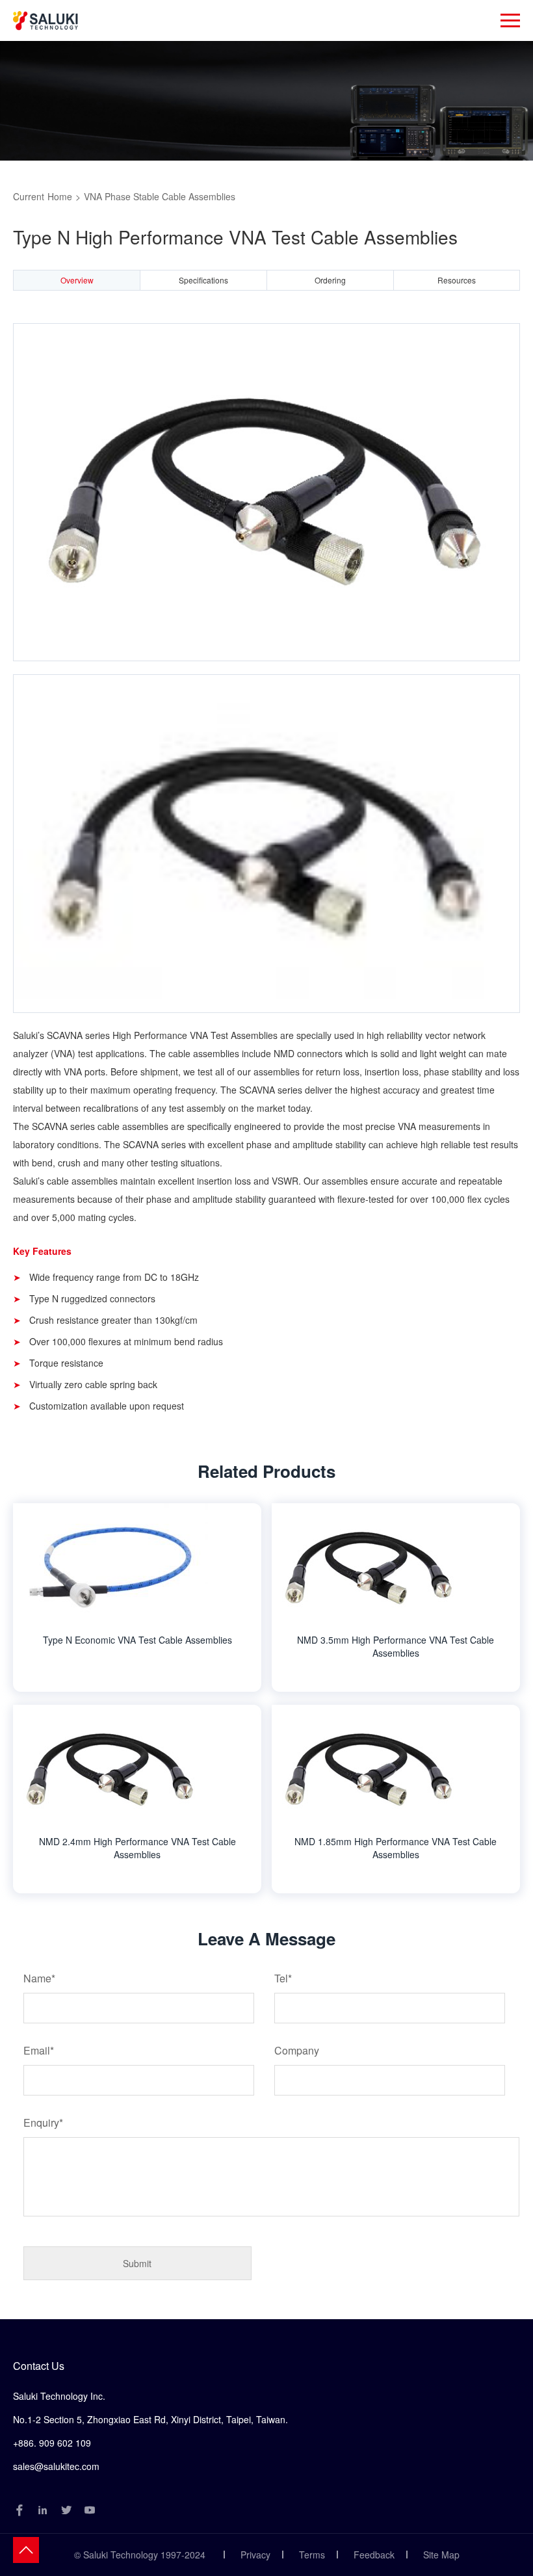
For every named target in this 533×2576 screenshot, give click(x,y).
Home (60, 196)
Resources (457, 280)
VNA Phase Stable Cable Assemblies (160, 196)
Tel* (283, 1978)
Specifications (203, 280)
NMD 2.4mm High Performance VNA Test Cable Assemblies (137, 1848)
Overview (77, 280)
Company (297, 2050)
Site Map (441, 2555)
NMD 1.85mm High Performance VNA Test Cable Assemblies (396, 1848)
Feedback (374, 2555)
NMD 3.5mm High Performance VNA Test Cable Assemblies (396, 1646)
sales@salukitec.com (56, 2466)
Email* (39, 2050)
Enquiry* (43, 2123)
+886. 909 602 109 (52, 2443)
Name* (39, 1978)
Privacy (255, 2555)
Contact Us (39, 2366)
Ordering (330, 280)
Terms (312, 2555)
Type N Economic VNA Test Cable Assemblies (137, 1640)
